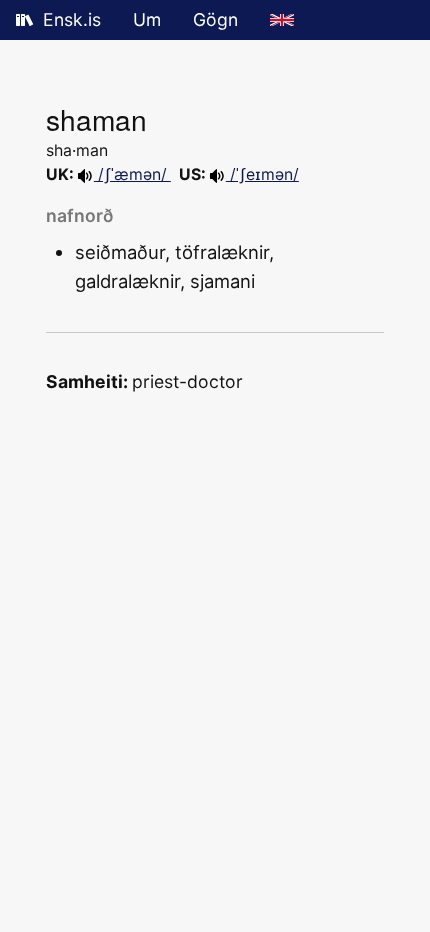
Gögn (215, 19)
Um (147, 19)
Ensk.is (72, 19)
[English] (282, 20)
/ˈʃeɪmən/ (262, 174)
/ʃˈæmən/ (132, 174)
